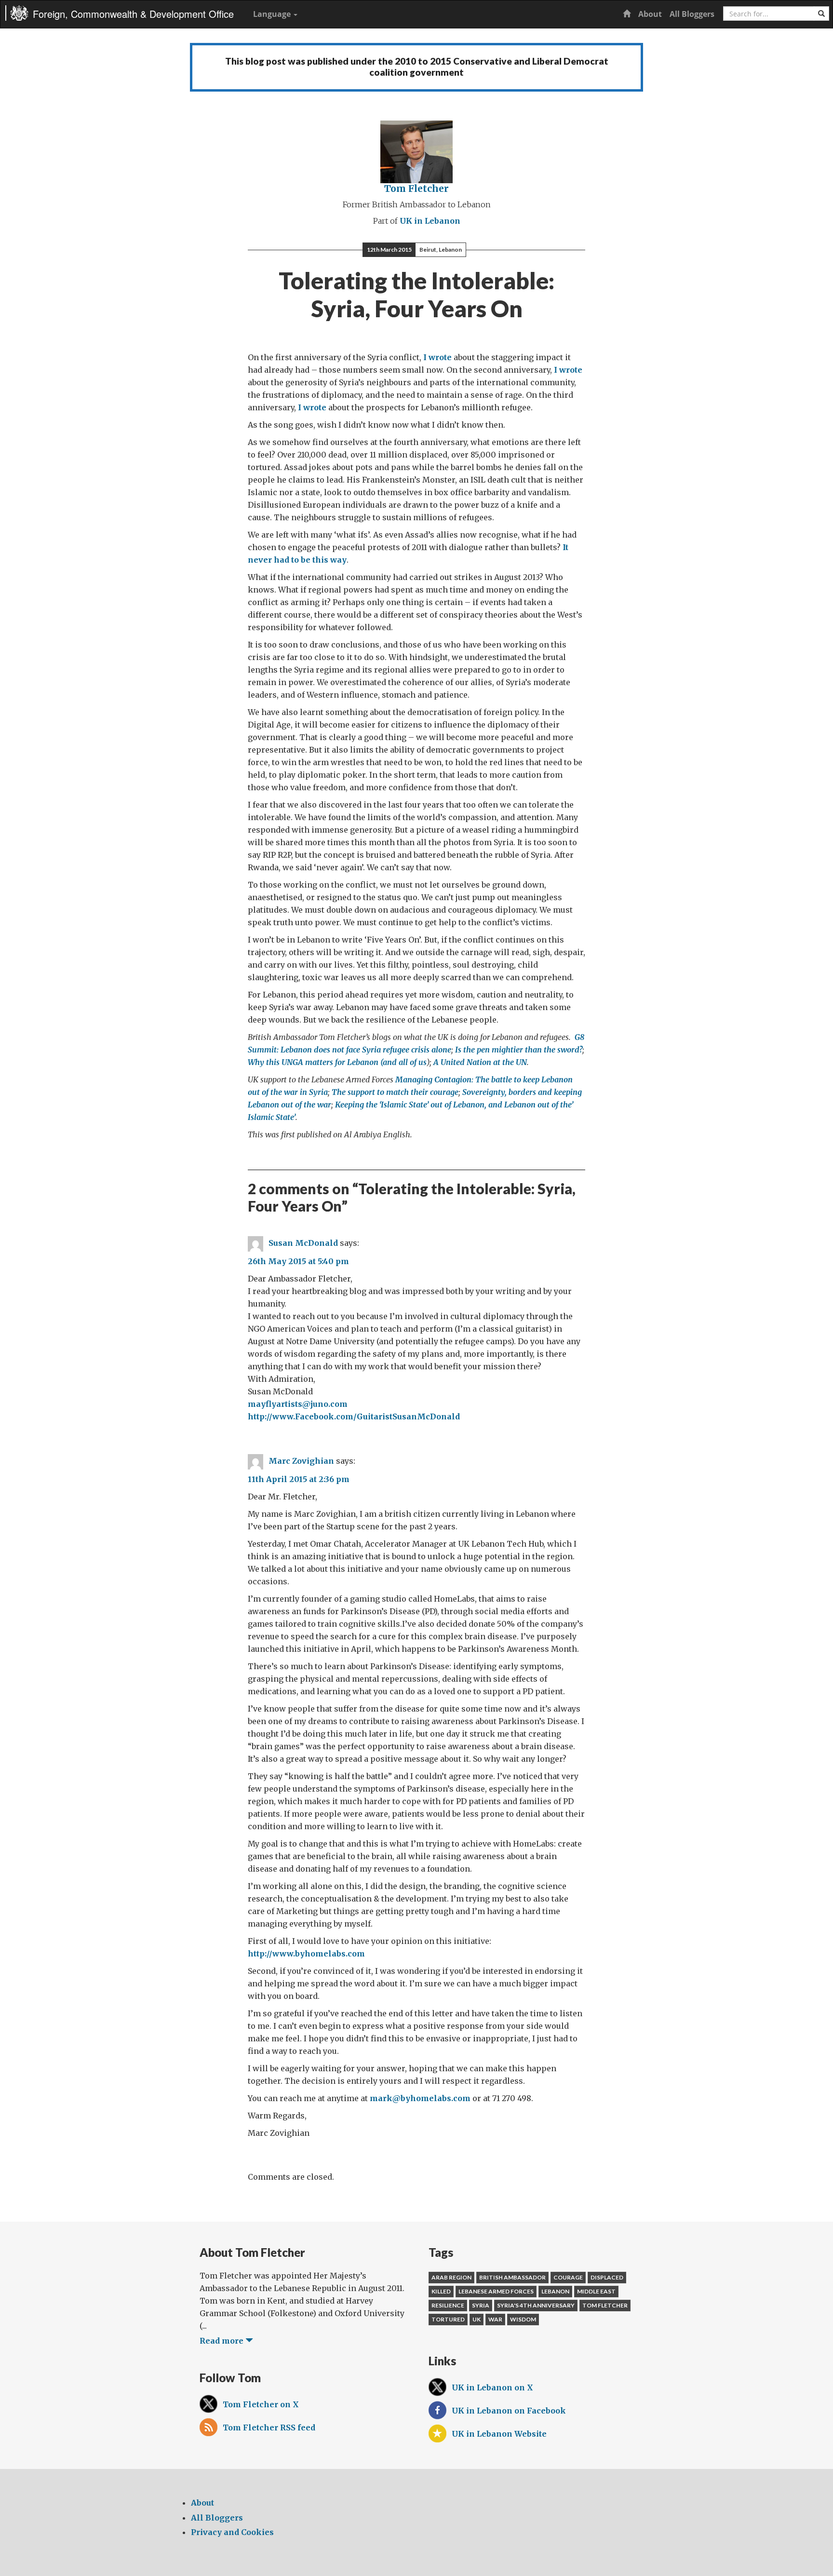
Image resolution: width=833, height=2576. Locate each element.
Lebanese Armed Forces (496, 2291)
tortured (448, 2319)
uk (477, 2319)
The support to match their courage (395, 1092)
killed (441, 2291)
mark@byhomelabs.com (420, 2098)
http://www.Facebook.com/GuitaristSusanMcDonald (354, 1416)
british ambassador (512, 2277)
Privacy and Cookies (232, 2532)
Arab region (451, 2277)
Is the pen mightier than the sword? (519, 1050)
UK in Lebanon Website (499, 2434)
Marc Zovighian (301, 1461)
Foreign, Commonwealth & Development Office (133, 14)
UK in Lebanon (430, 221)
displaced (607, 2277)
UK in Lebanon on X (492, 2387)
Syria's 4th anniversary (536, 2305)
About (650, 14)
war (495, 2319)
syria (481, 2305)
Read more (222, 2341)
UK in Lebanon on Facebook (509, 2411)
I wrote (438, 357)
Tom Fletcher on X (261, 2404)
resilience (448, 2305)
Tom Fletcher (416, 189)
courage (568, 2277)
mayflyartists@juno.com (298, 1404)
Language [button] (273, 14)
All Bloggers (692, 14)
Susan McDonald (303, 1243)
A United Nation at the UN (480, 1062)
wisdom (523, 2319)
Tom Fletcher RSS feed (269, 2428)
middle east (596, 2291)
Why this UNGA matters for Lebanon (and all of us (337, 1062)
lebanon (555, 2291)
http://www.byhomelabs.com (306, 1954)
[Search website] (821, 13)
